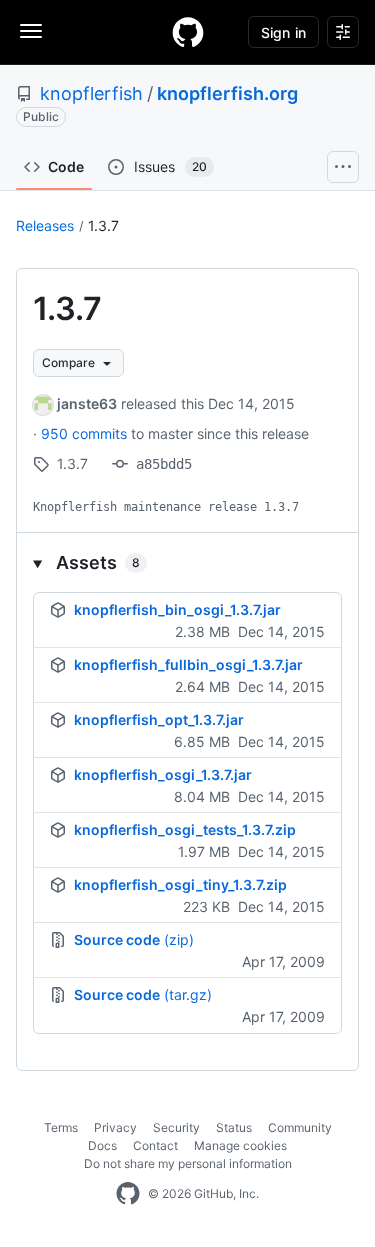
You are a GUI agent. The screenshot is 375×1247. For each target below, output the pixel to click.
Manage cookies (240, 1145)
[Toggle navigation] (31, 31)
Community (300, 1127)
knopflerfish (91, 93)
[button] (187, 562)
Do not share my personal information (188, 1163)
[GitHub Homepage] (128, 1194)
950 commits (86, 433)
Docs (102, 1145)
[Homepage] (188, 32)
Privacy (115, 1127)
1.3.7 (103, 225)
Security (176, 1127)
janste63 (87, 403)
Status (234, 1127)
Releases (45, 225)
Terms (61, 1127)
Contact (155, 1145)
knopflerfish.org (227, 93)
